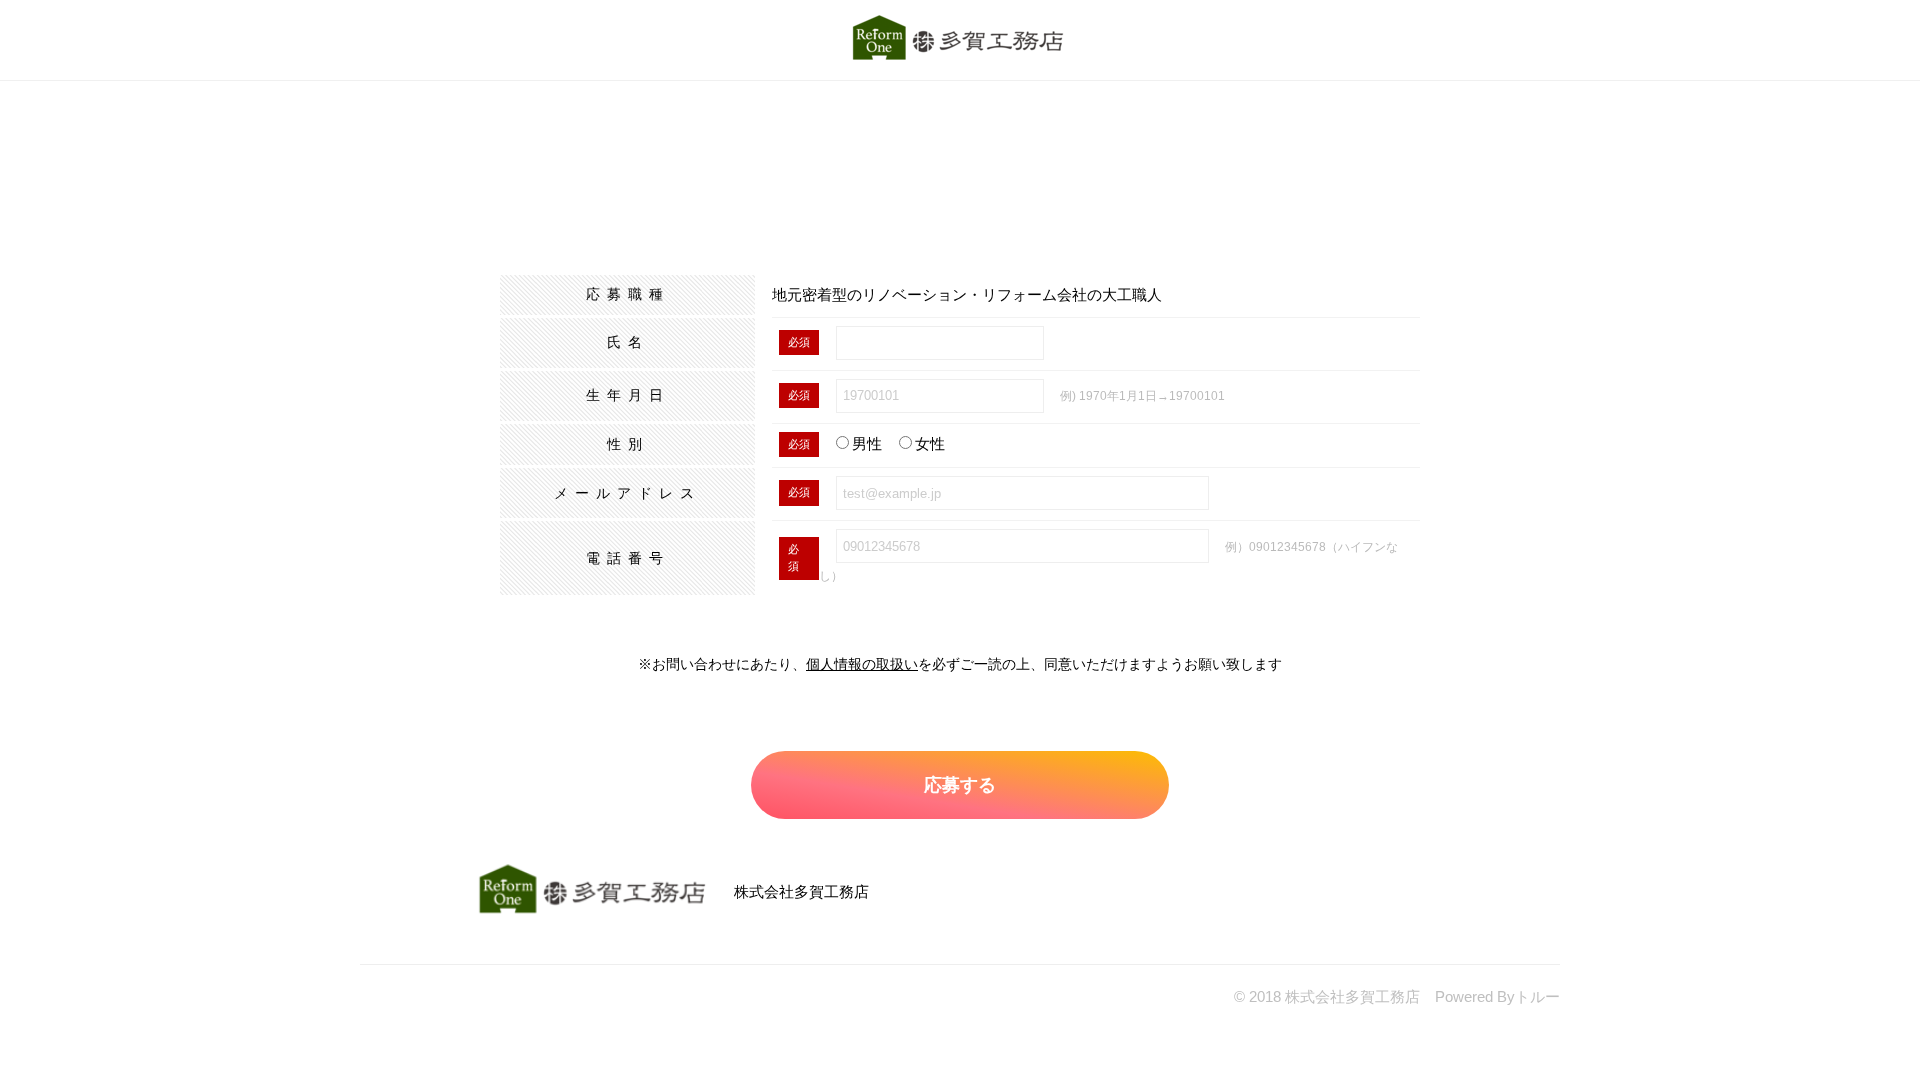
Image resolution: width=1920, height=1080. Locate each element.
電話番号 (628, 558)
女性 (930, 443)
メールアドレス (627, 493)
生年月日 (628, 395)
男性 (867, 443)
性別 (628, 444)
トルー (1537, 996)
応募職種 (628, 294)
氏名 (628, 342)
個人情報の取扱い (862, 664)
